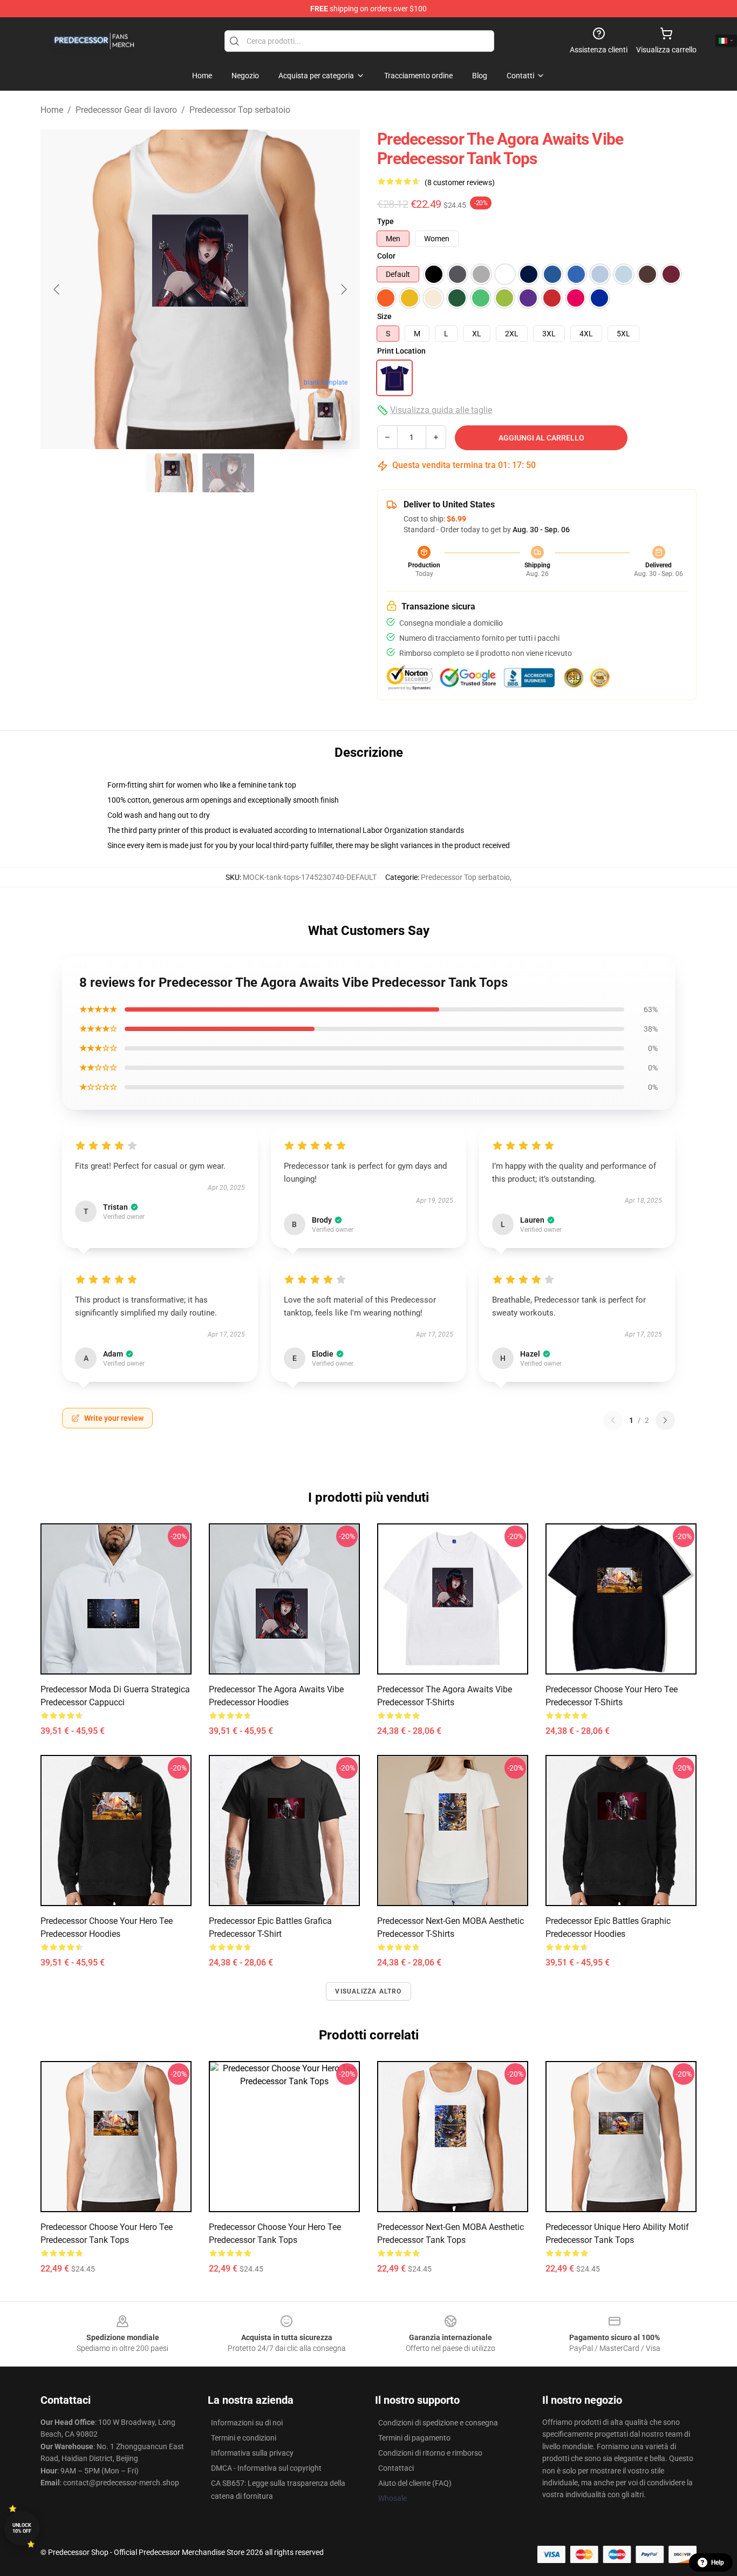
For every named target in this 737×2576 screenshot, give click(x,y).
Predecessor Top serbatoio (240, 110)
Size (384, 316)
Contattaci (396, 2468)
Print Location (401, 351)
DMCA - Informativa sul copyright (266, 2468)
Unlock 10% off (22, 2528)
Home (52, 110)
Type (385, 221)
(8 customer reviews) (460, 182)
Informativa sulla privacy (252, 2453)
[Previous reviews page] (613, 1420)
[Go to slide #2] (228, 473)
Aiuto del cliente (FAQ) (415, 2483)
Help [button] (718, 2563)
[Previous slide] (57, 289)
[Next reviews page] (665, 1420)
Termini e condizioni (244, 2438)
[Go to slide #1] (172, 473)
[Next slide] (343, 289)
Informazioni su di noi (247, 2423)
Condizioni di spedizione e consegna (438, 2423)
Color (386, 256)
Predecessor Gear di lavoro (126, 110)
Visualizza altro (368, 1991)
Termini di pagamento (414, 2438)
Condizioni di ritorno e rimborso (430, 2453)
